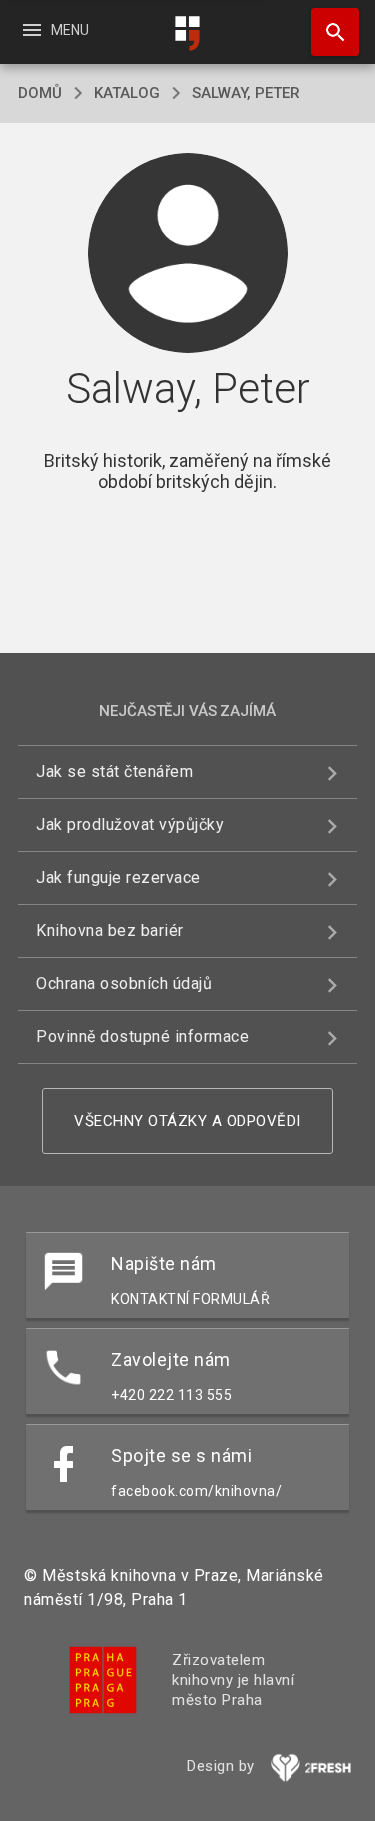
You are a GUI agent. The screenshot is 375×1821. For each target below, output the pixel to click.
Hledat (328, 32)
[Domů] (188, 33)
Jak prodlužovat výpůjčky (130, 824)
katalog (127, 93)
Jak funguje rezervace (118, 877)
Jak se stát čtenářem (114, 771)
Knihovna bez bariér (110, 930)
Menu (54, 30)
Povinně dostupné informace (142, 1036)
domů (40, 93)
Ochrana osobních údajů (124, 983)
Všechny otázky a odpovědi (187, 1121)
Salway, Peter (246, 93)
